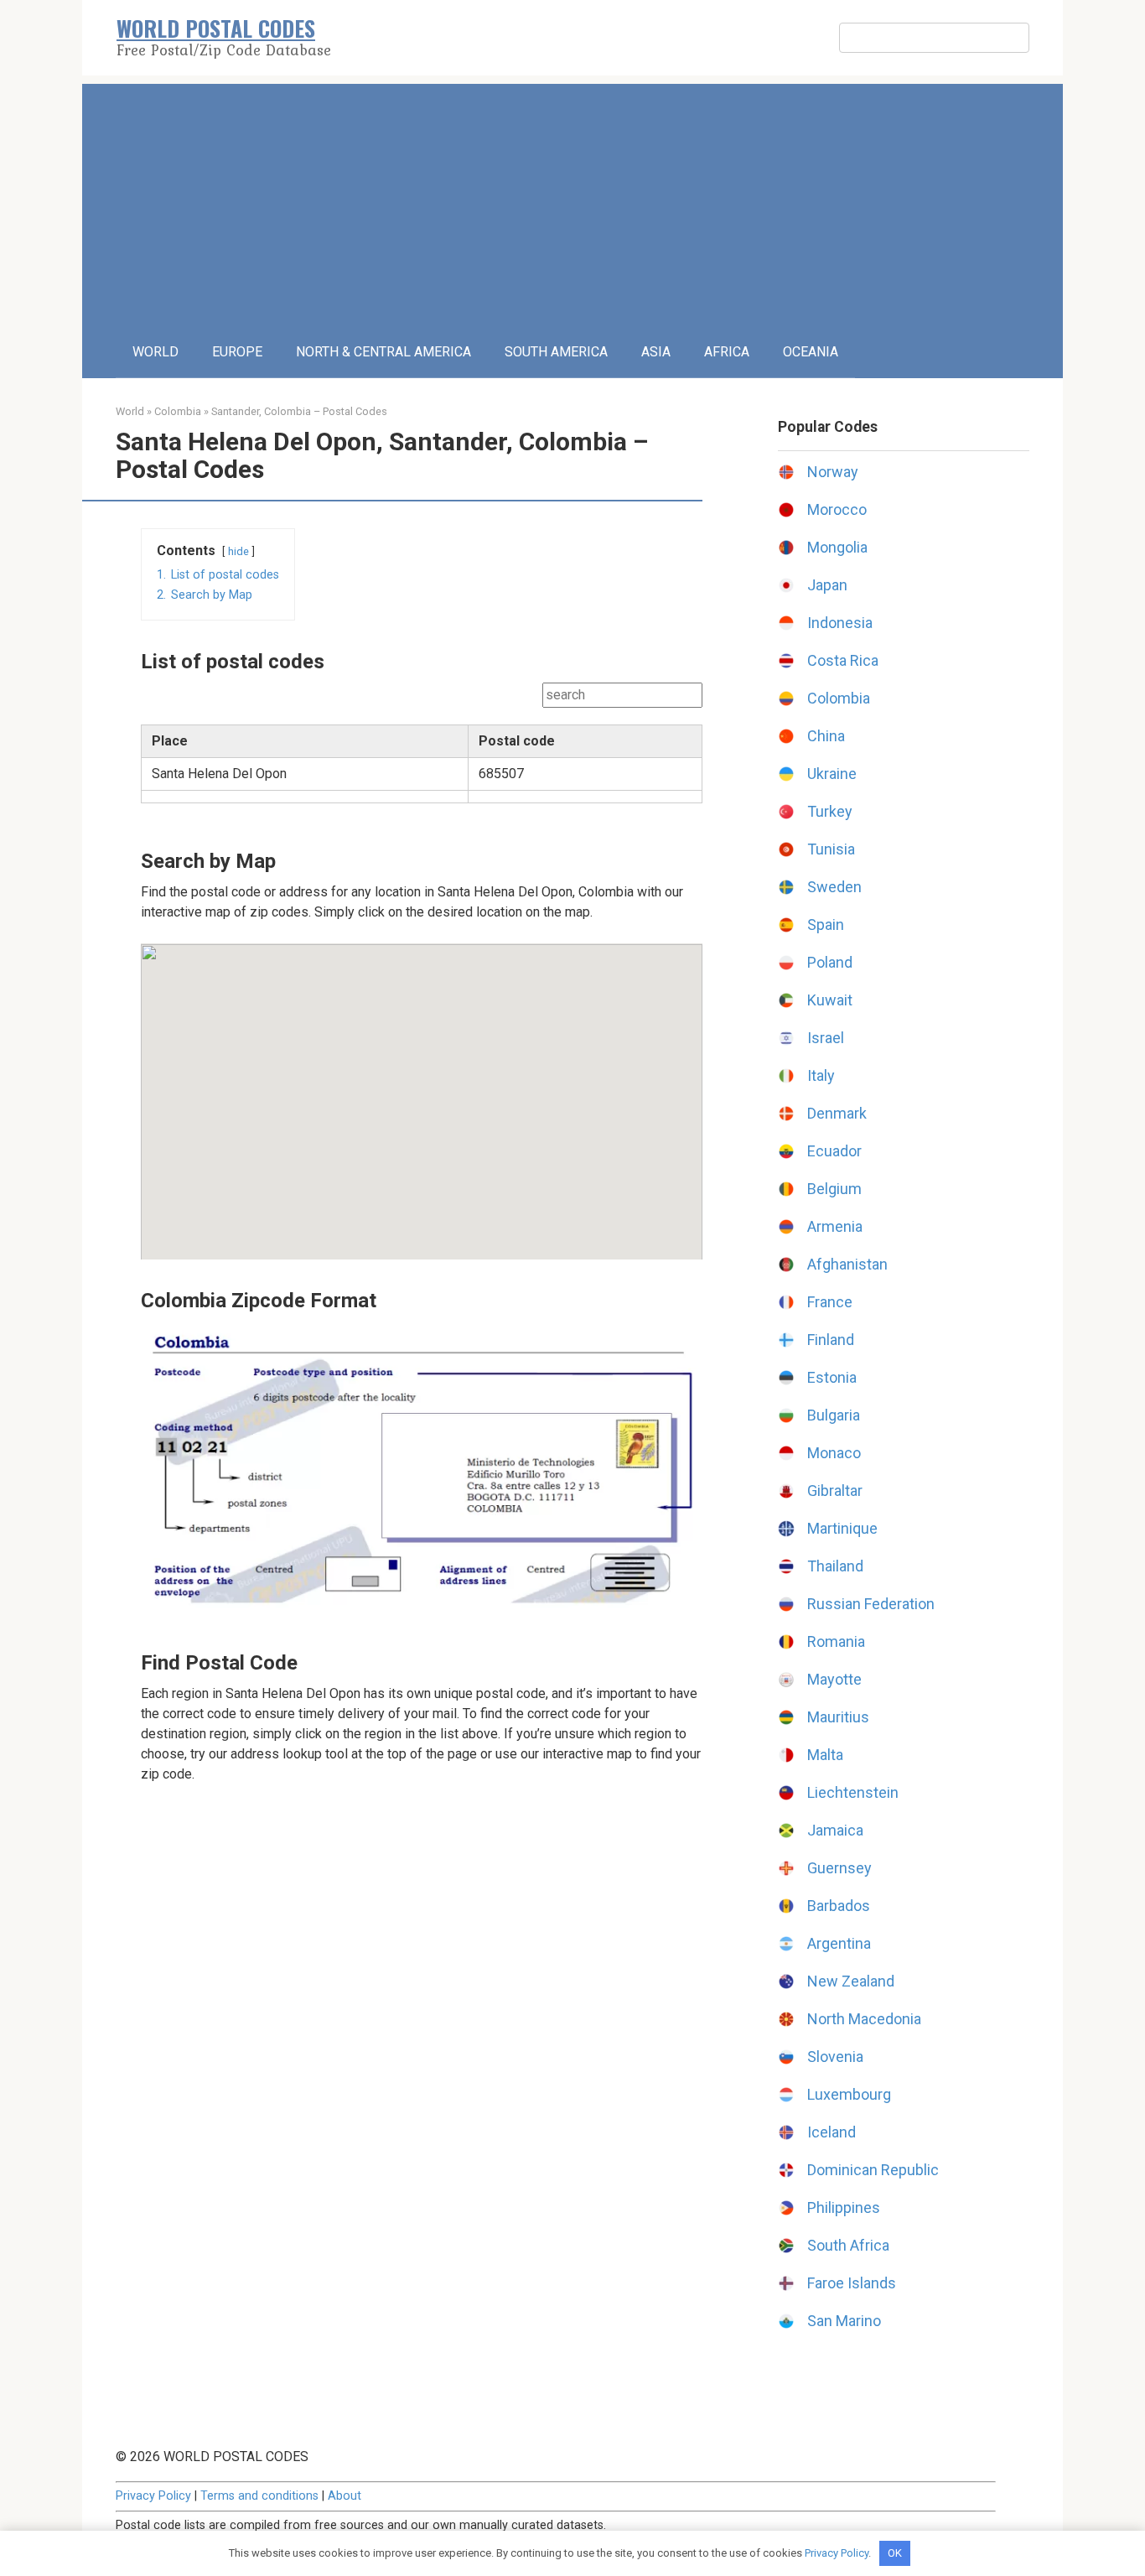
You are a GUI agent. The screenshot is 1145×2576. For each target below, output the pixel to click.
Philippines (844, 2207)
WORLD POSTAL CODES (216, 28)
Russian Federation (871, 1604)
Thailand (835, 1566)
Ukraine (832, 774)
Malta (825, 1755)
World (130, 411)
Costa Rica (843, 660)
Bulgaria (834, 1415)
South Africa (848, 2245)
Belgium (834, 1189)
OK (895, 2553)
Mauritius (838, 1717)
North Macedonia (864, 2019)
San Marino (844, 2321)
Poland (830, 962)
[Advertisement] (572, 201)
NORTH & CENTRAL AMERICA (383, 352)
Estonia (832, 1377)
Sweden (834, 887)
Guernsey (839, 1868)
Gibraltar (835, 1491)
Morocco (837, 509)
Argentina (839, 1943)
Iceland (832, 2132)
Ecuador (834, 1151)
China (826, 736)
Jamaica (835, 1830)
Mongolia (837, 547)
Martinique (842, 1528)
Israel (826, 1038)
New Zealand (851, 1981)
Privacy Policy (153, 2496)
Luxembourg (849, 2094)
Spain (826, 924)
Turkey (830, 811)
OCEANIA (811, 352)
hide (238, 551)
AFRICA (727, 352)
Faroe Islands (852, 2283)
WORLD (155, 352)
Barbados (839, 1906)
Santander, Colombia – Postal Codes (299, 411)
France (830, 1302)
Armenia (835, 1226)
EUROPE (237, 352)
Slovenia (835, 2057)
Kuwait (830, 1000)
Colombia (178, 411)
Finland (831, 1340)
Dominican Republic (873, 2170)
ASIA (656, 352)
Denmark (837, 1113)
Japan (827, 585)
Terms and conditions (259, 2496)
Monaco (834, 1453)
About (345, 2496)
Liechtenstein (853, 1792)
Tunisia (831, 849)
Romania (836, 1641)
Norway (833, 472)
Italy (821, 1075)
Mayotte (834, 1679)
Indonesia (840, 623)
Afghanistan (847, 1264)
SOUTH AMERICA (556, 352)
